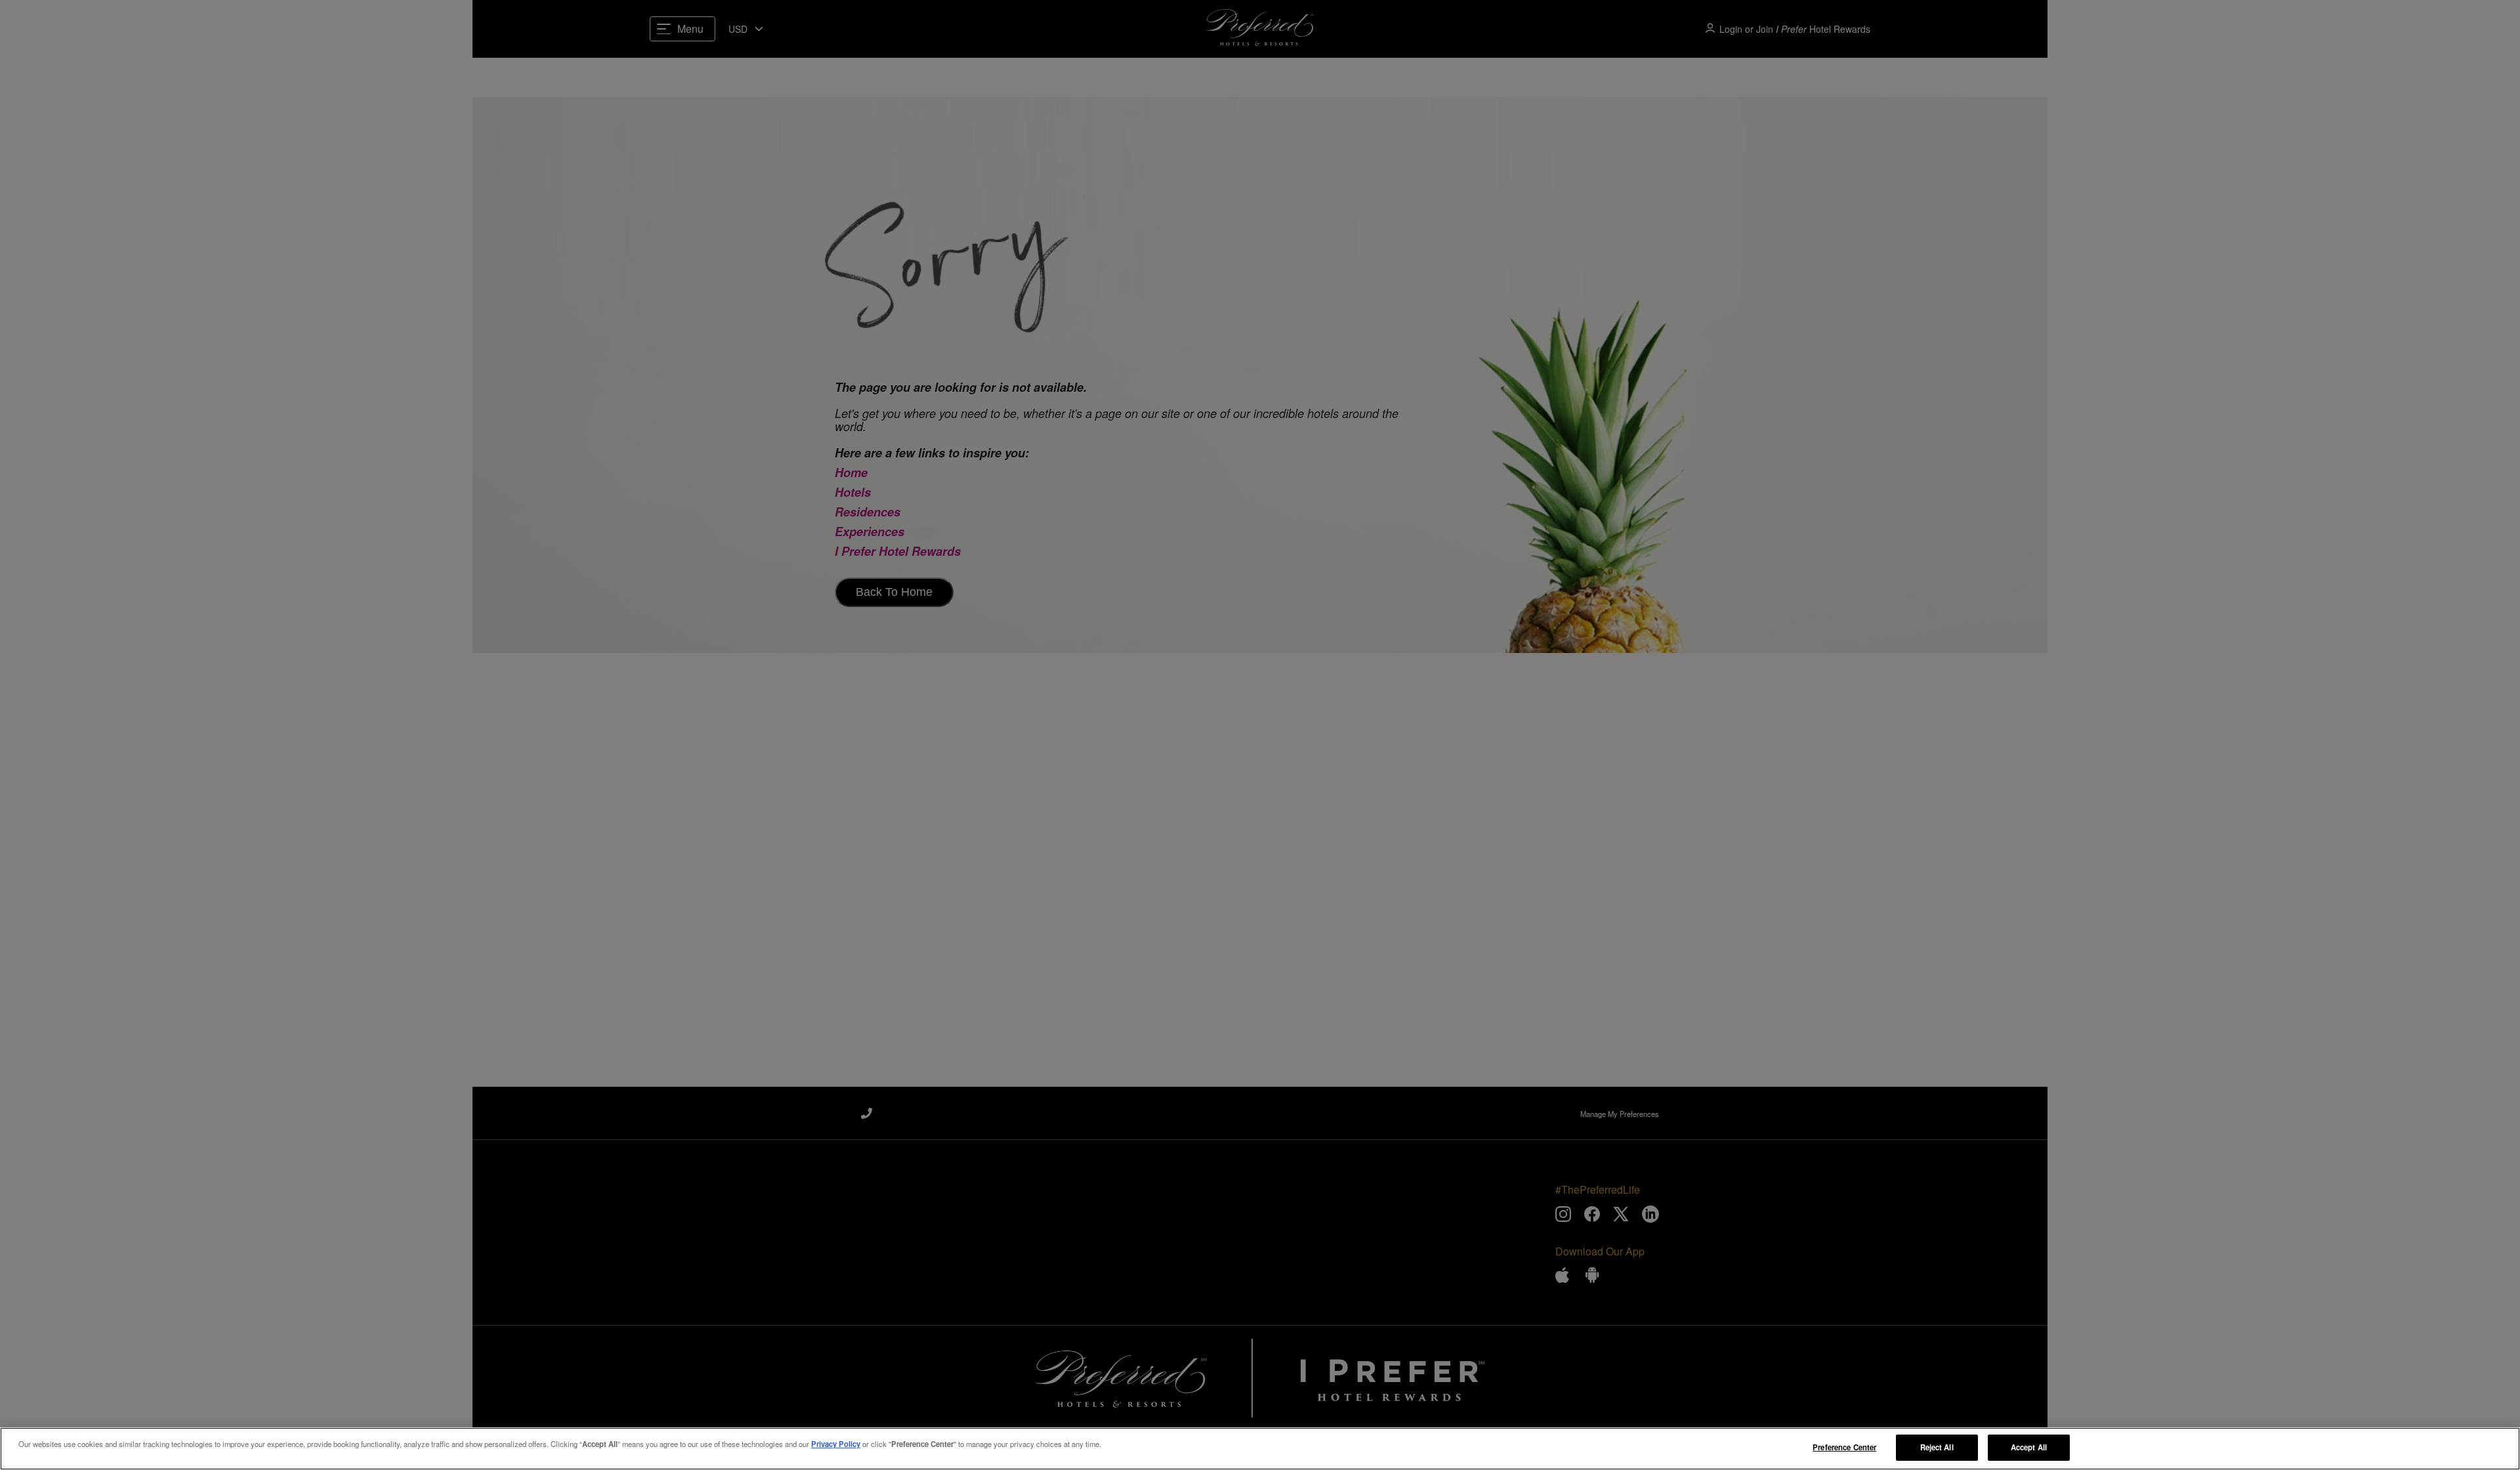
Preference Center (1844, 1447)
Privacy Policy (836, 1444)
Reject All (1937, 1447)
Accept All (2029, 1447)
